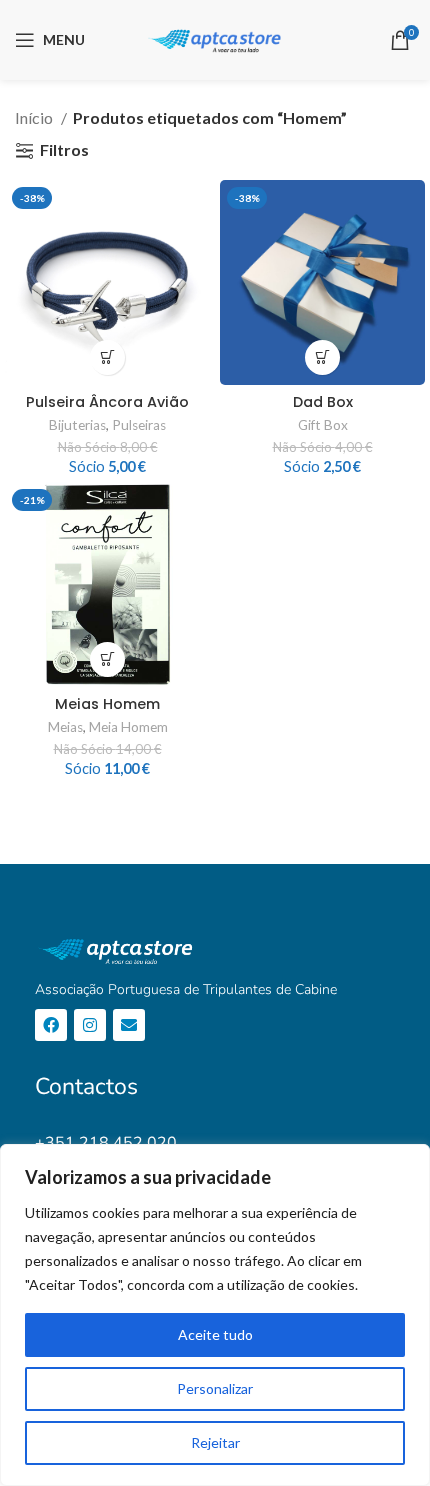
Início (35, 117)
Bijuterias (77, 425)
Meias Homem (107, 704)
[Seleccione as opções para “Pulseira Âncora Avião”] (107, 357)
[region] (215, 1315)
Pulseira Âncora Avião (107, 402)
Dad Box (323, 402)
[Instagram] (90, 1025)
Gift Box (323, 425)
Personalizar (215, 1388)
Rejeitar (215, 1442)
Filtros (64, 150)
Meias (65, 727)
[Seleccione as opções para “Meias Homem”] (107, 659)
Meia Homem (128, 727)
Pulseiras (139, 425)
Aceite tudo (215, 1334)
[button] (322, 357)
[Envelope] (129, 1025)
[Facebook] (51, 1025)
